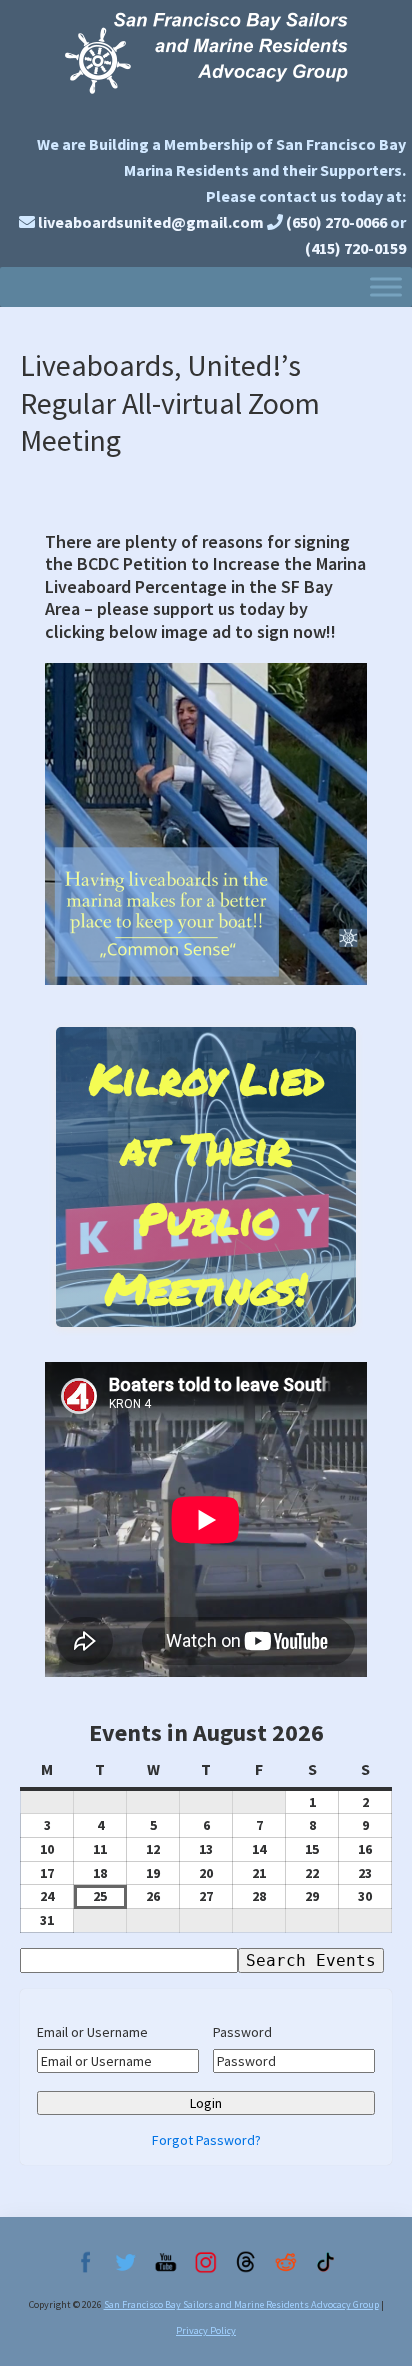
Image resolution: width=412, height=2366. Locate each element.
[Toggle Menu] (386, 286)
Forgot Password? (206, 2140)
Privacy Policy (206, 2330)
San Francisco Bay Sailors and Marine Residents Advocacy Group (206, 62)
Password (242, 2032)
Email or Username (92, 2032)
